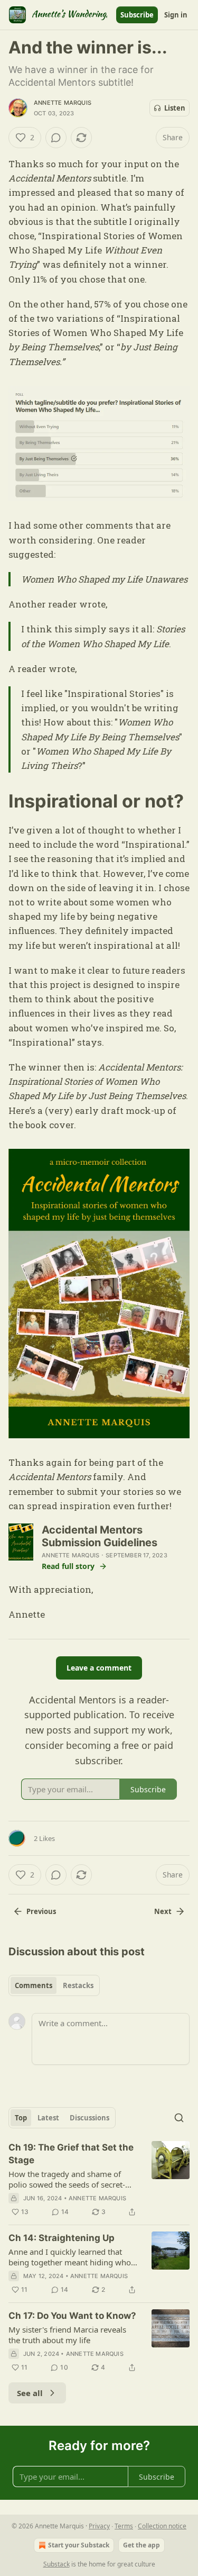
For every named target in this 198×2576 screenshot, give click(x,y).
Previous (41, 1911)
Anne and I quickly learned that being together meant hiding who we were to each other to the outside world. (70, 2257)
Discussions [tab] (89, 2118)
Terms (124, 2526)
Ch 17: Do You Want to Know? (72, 2316)
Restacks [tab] (78, 1985)
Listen (175, 108)
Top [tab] (21, 2118)
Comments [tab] (34, 1985)
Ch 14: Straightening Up (62, 2238)
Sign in (176, 15)
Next (163, 1911)
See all (30, 2393)
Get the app (142, 2545)
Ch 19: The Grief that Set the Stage (71, 2154)
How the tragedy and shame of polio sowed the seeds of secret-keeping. (67, 2179)
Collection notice (162, 2526)
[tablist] (54, 1985)
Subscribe (137, 15)
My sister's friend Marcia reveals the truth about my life (67, 2335)
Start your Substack (79, 2545)
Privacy (99, 2526)
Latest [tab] (48, 2118)
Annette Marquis (63, 103)
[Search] (179, 2118)
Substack (56, 2564)
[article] (99, 2180)
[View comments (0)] (56, 138)
